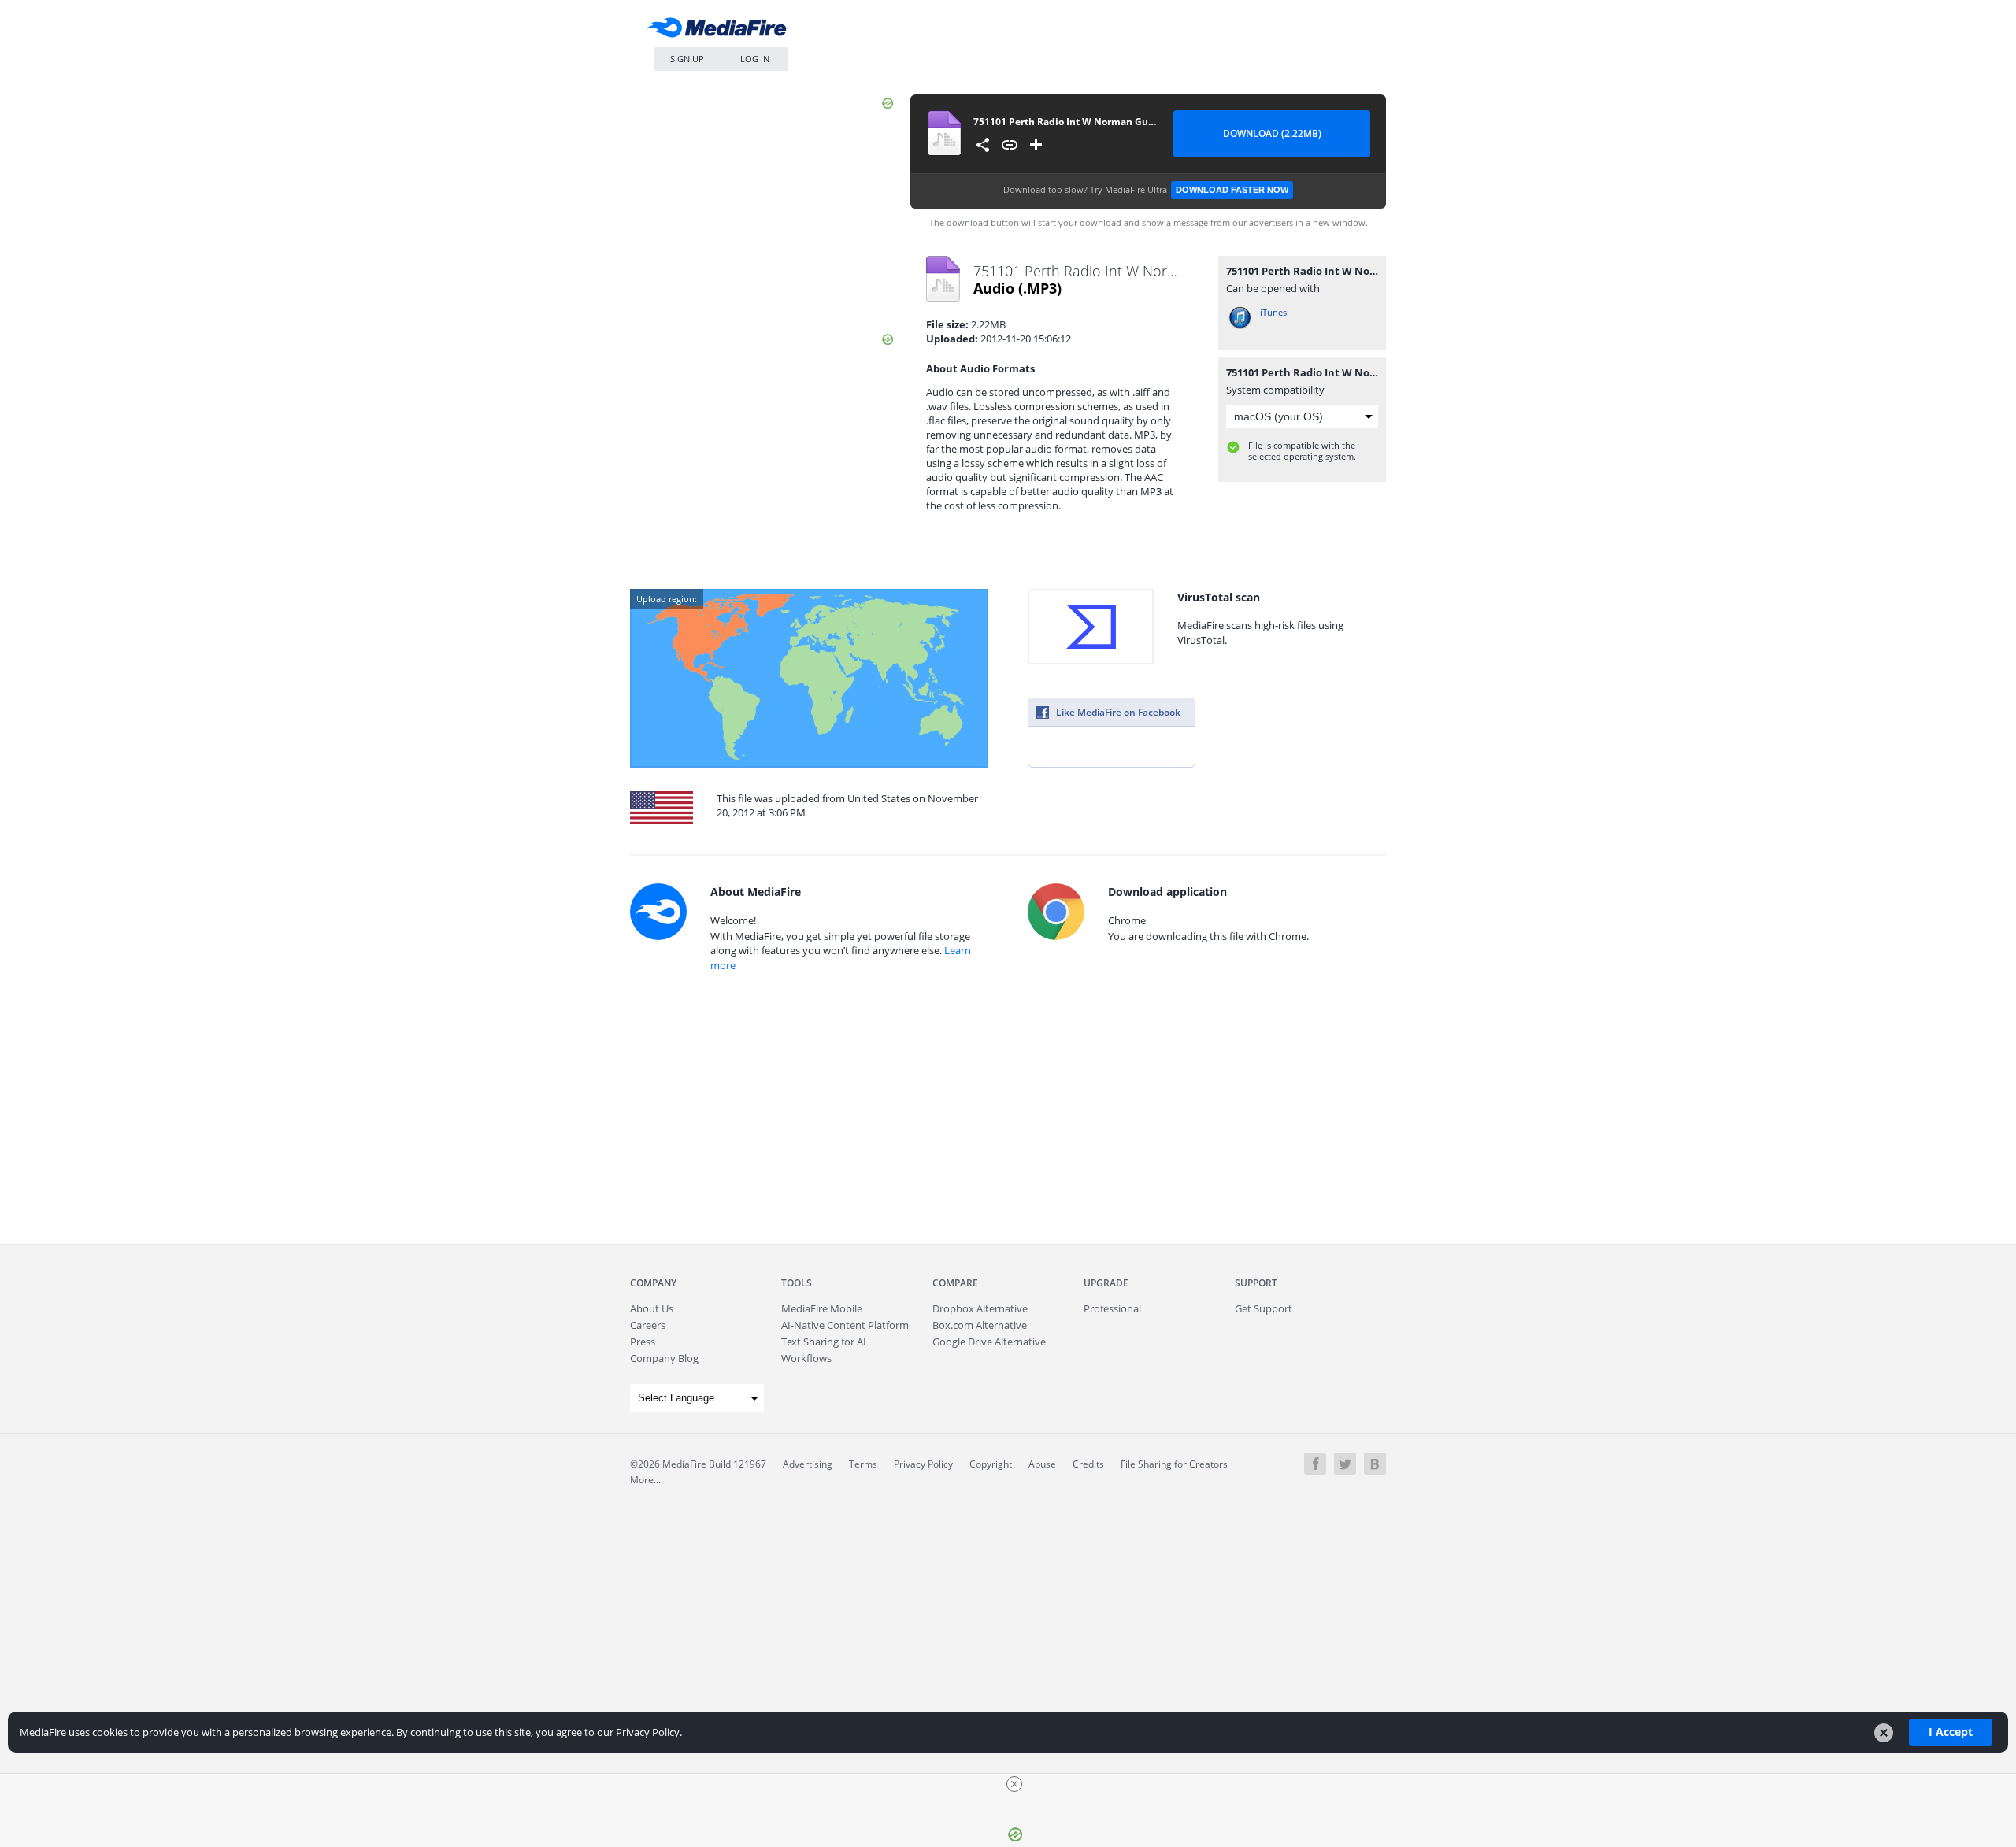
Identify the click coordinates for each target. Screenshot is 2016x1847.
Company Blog (664, 1358)
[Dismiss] (1884, 1733)
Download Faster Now (1232, 190)
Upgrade (1106, 1283)
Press (643, 1342)
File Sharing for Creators (1174, 1464)
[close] (1014, 1784)
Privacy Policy (923, 1464)
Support (1256, 1283)
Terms (863, 1464)
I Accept (1951, 1732)
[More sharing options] (983, 145)
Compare (955, 1283)
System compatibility (1275, 390)
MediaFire (721, 31)
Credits (1088, 1464)
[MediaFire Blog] (1375, 1464)
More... (645, 1480)
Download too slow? (1146, 189)
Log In (755, 59)
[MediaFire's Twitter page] (1345, 1464)
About (652, 1308)
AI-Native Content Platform (845, 1325)
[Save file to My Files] (1036, 145)
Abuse (1042, 1464)
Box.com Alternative (980, 1325)
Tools (797, 1283)
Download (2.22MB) (1272, 133)
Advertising (808, 1464)
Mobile (822, 1308)
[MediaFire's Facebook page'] (1315, 1464)
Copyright (991, 1464)
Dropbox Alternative (980, 1308)
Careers (648, 1325)
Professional (1112, 1308)
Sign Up (687, 59)
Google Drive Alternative (989, 1342)
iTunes (1273, 312)
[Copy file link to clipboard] (1010, 145)
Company (653, 1283)
